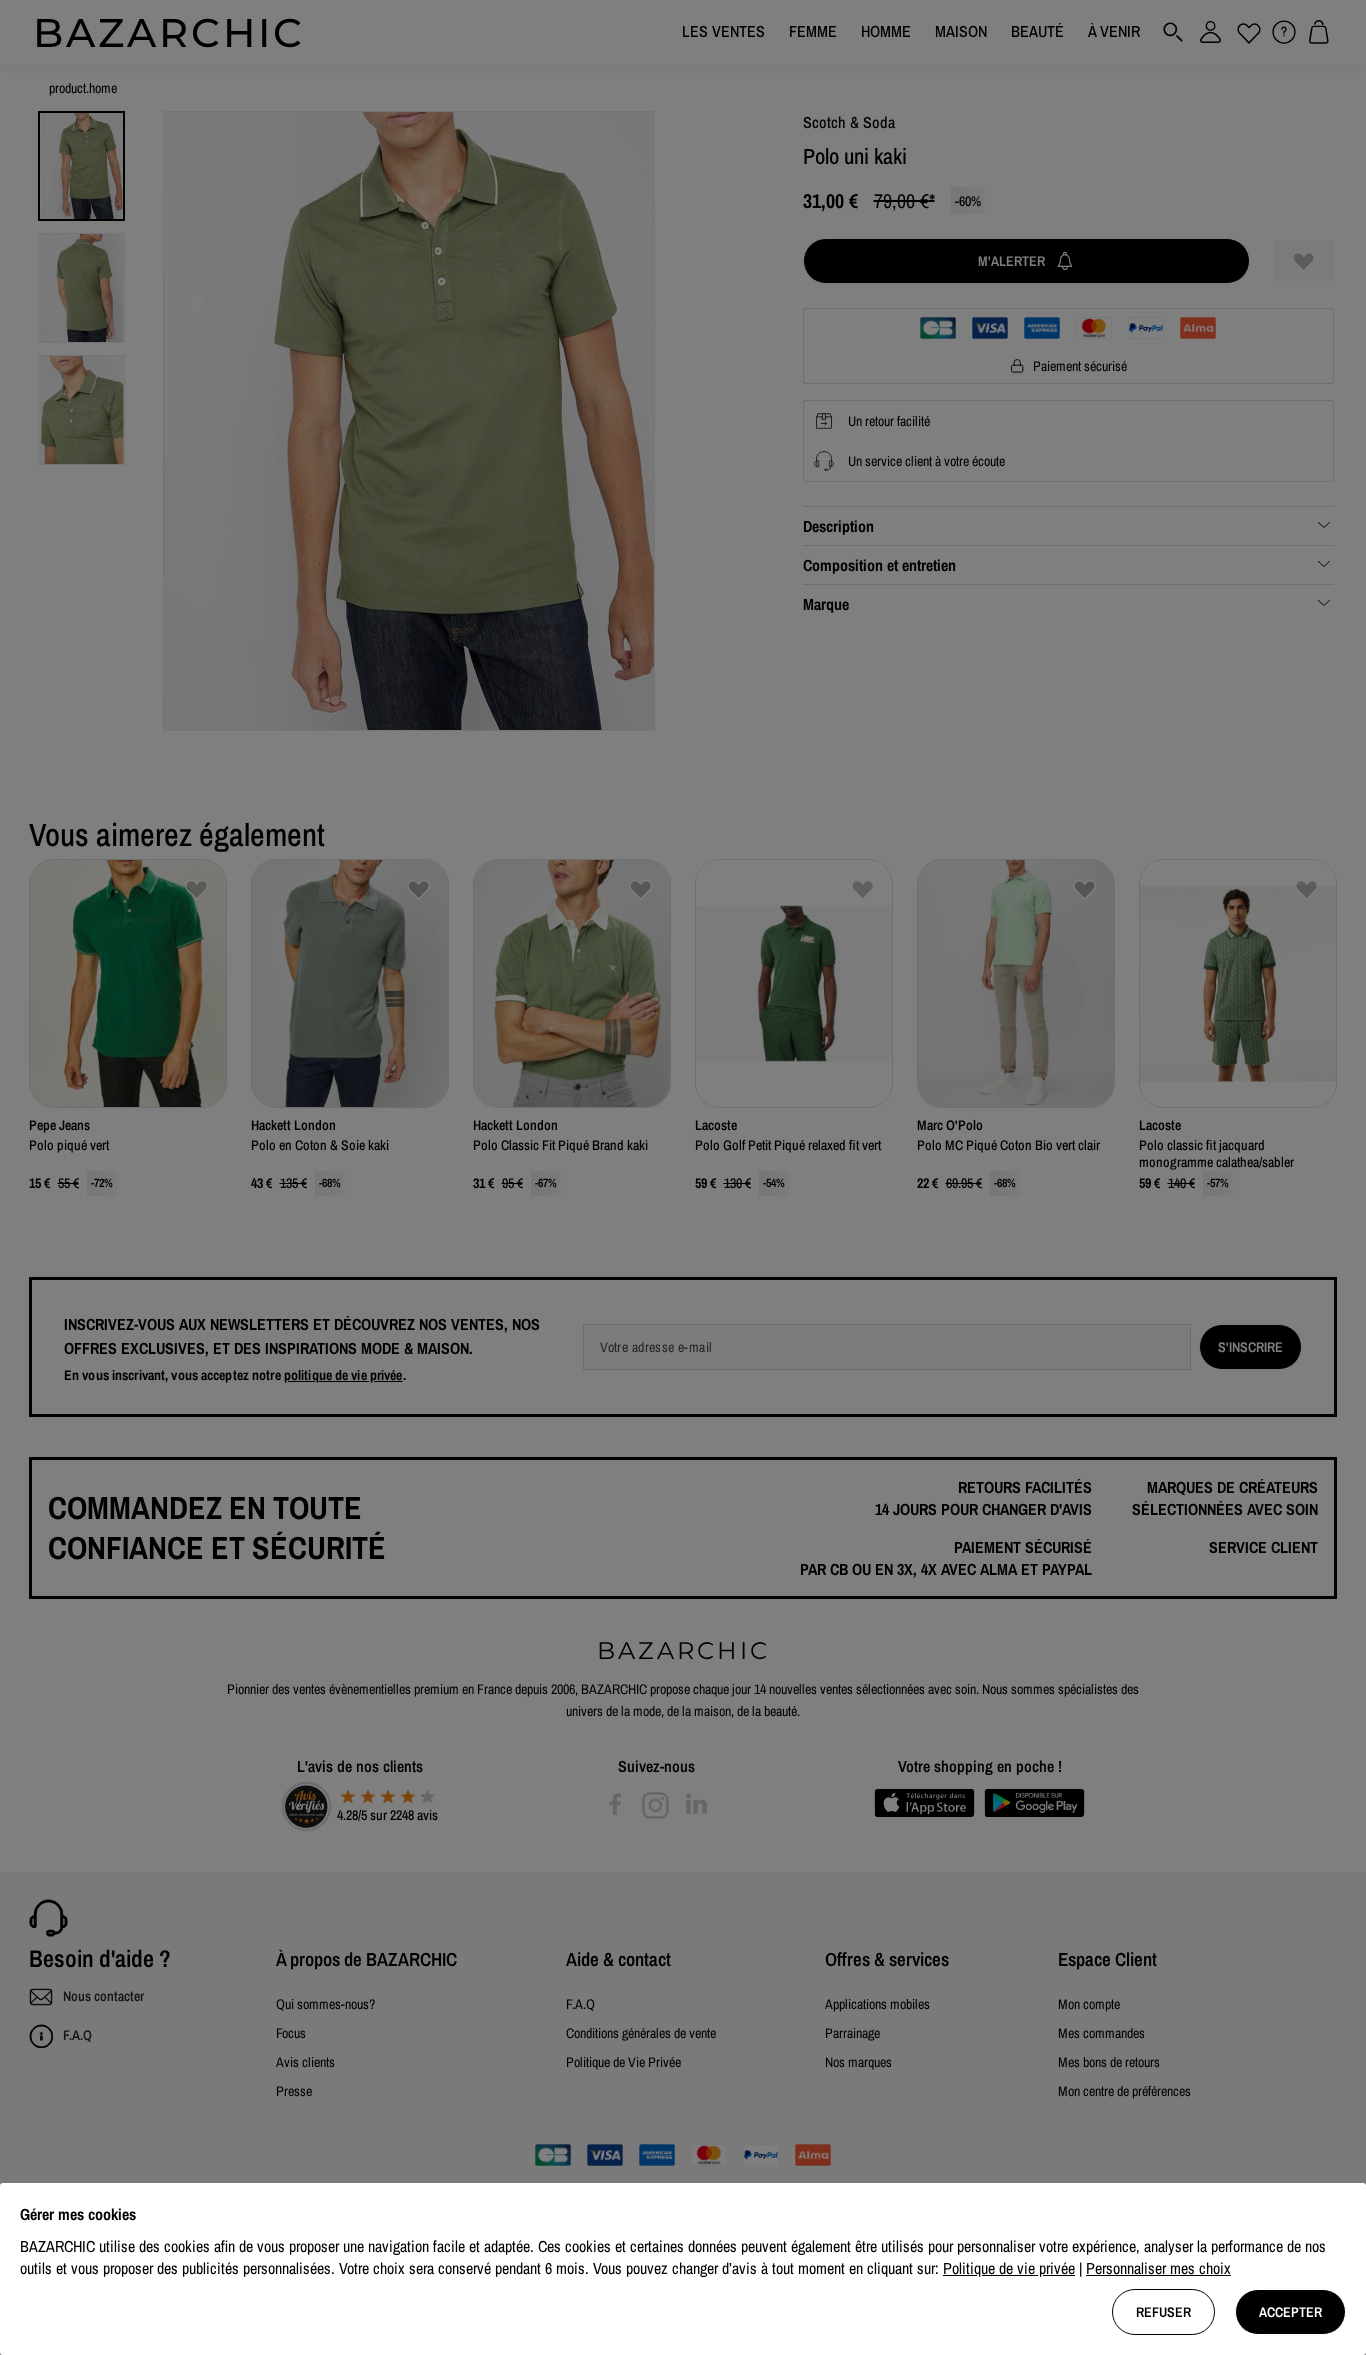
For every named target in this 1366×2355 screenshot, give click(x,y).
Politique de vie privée (1009, 2268)
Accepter (1290, 2312)
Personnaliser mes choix (1158, 2268)
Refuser (1163, 2312)
